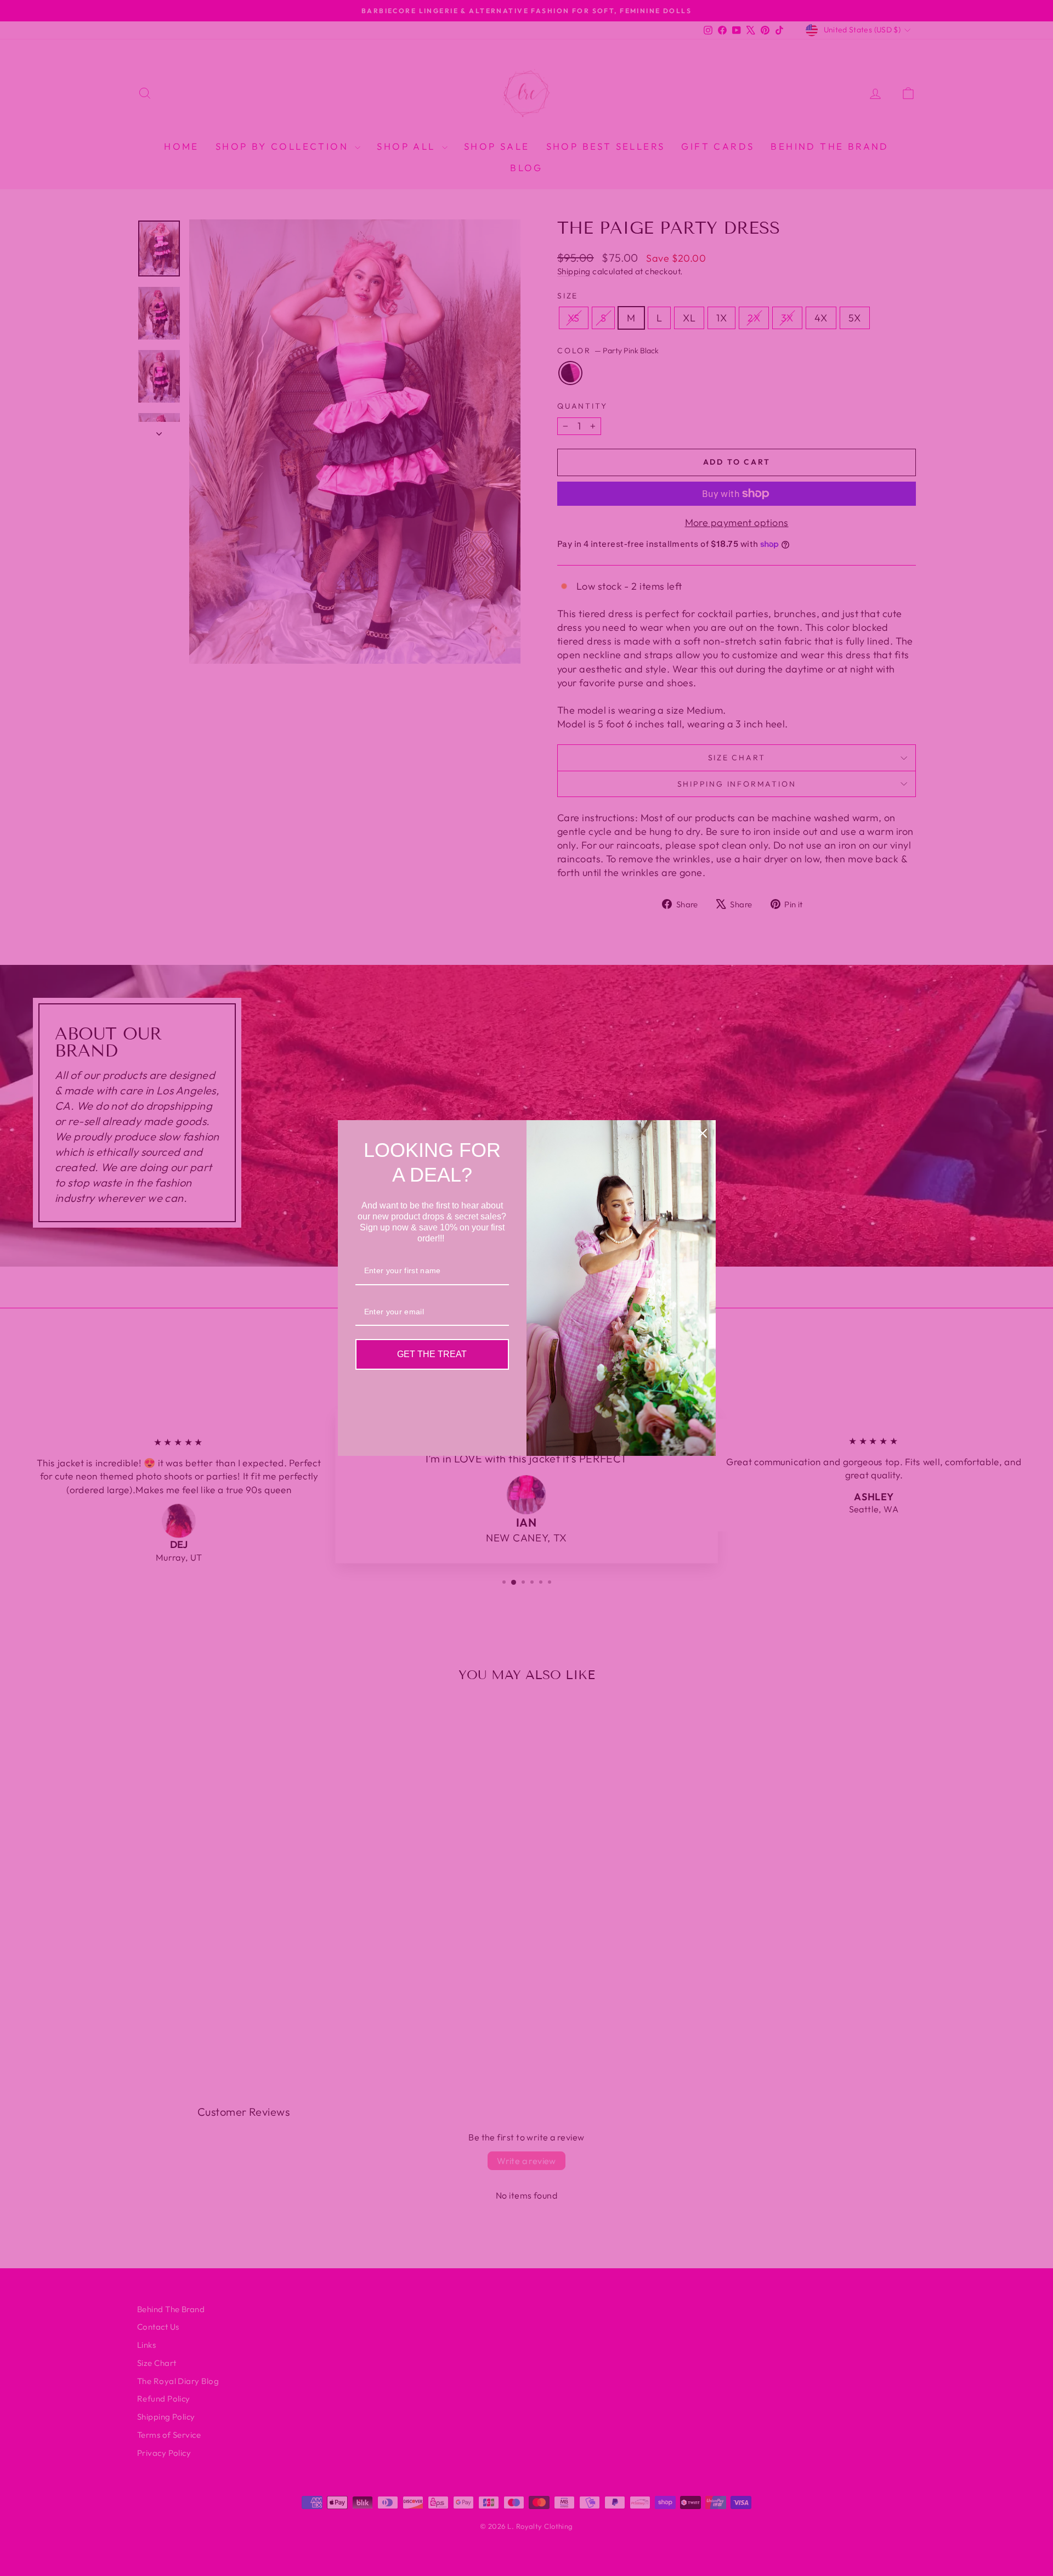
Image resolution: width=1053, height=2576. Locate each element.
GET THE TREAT (432, 1354)
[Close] (703, 1133)
